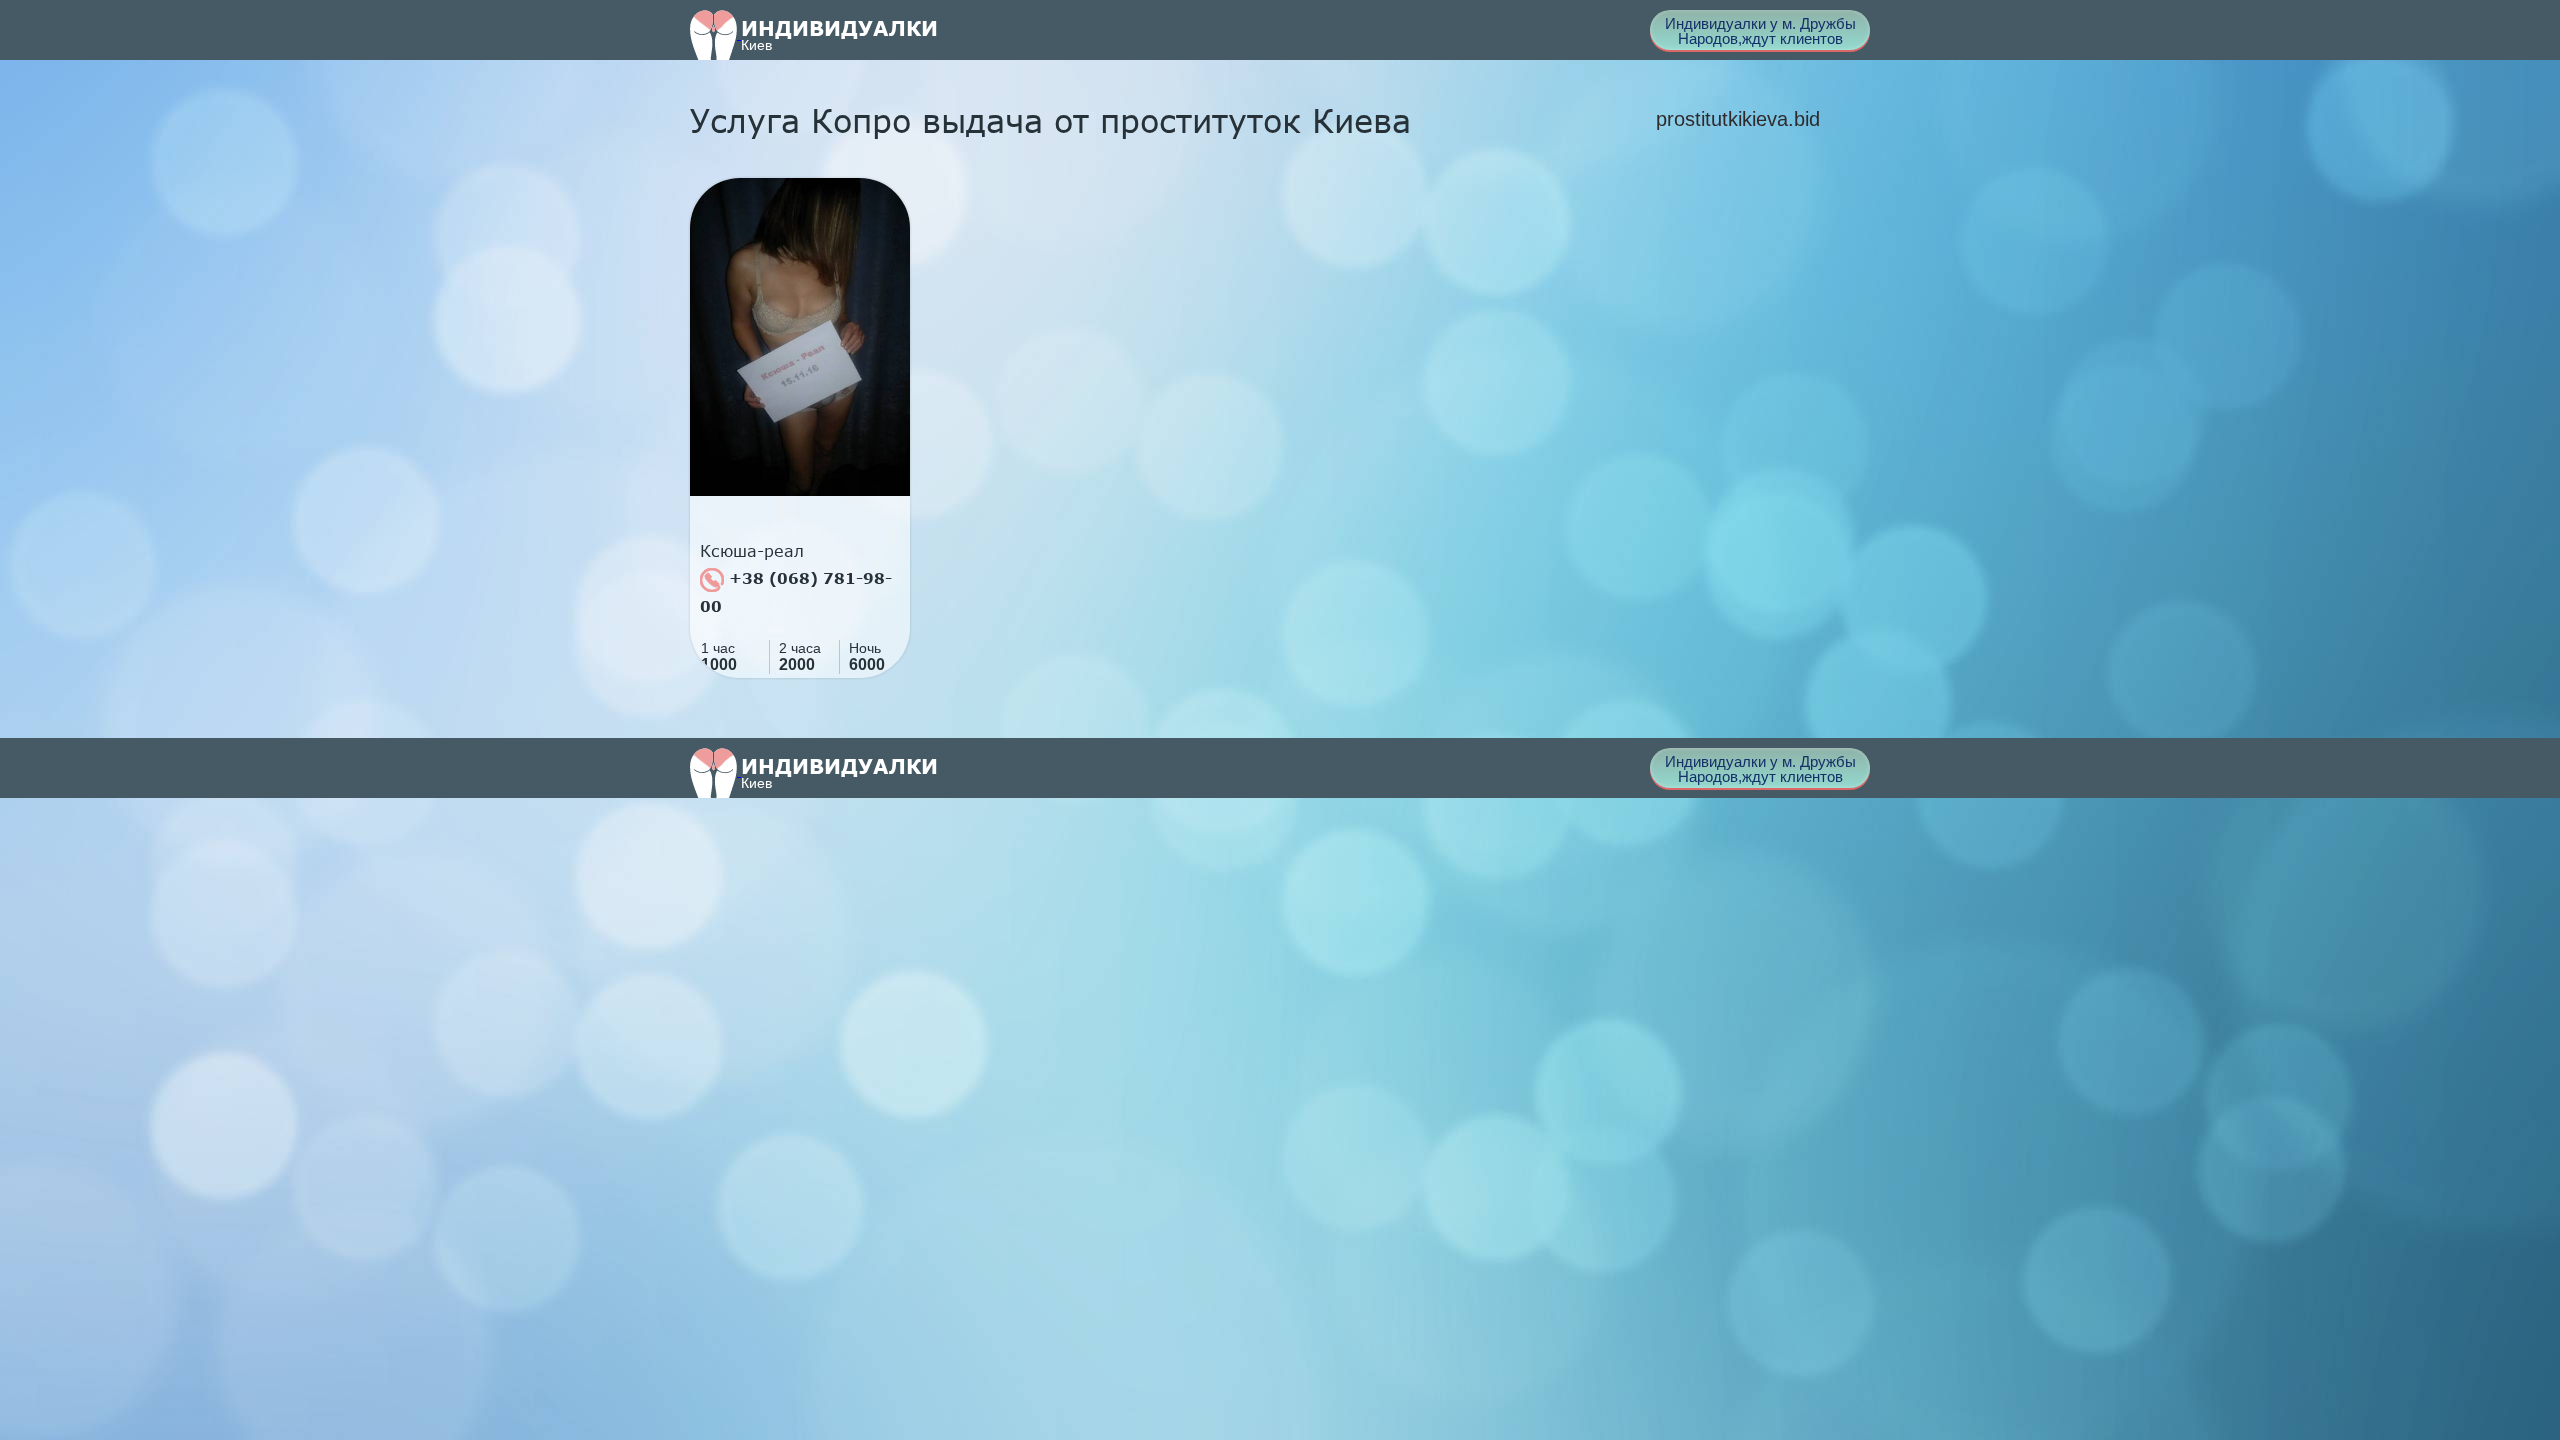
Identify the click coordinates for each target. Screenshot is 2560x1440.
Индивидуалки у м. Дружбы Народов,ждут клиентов (1760, 31)
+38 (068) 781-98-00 (796, 592)
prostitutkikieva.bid (1738, 119)
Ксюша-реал (752, 551)
